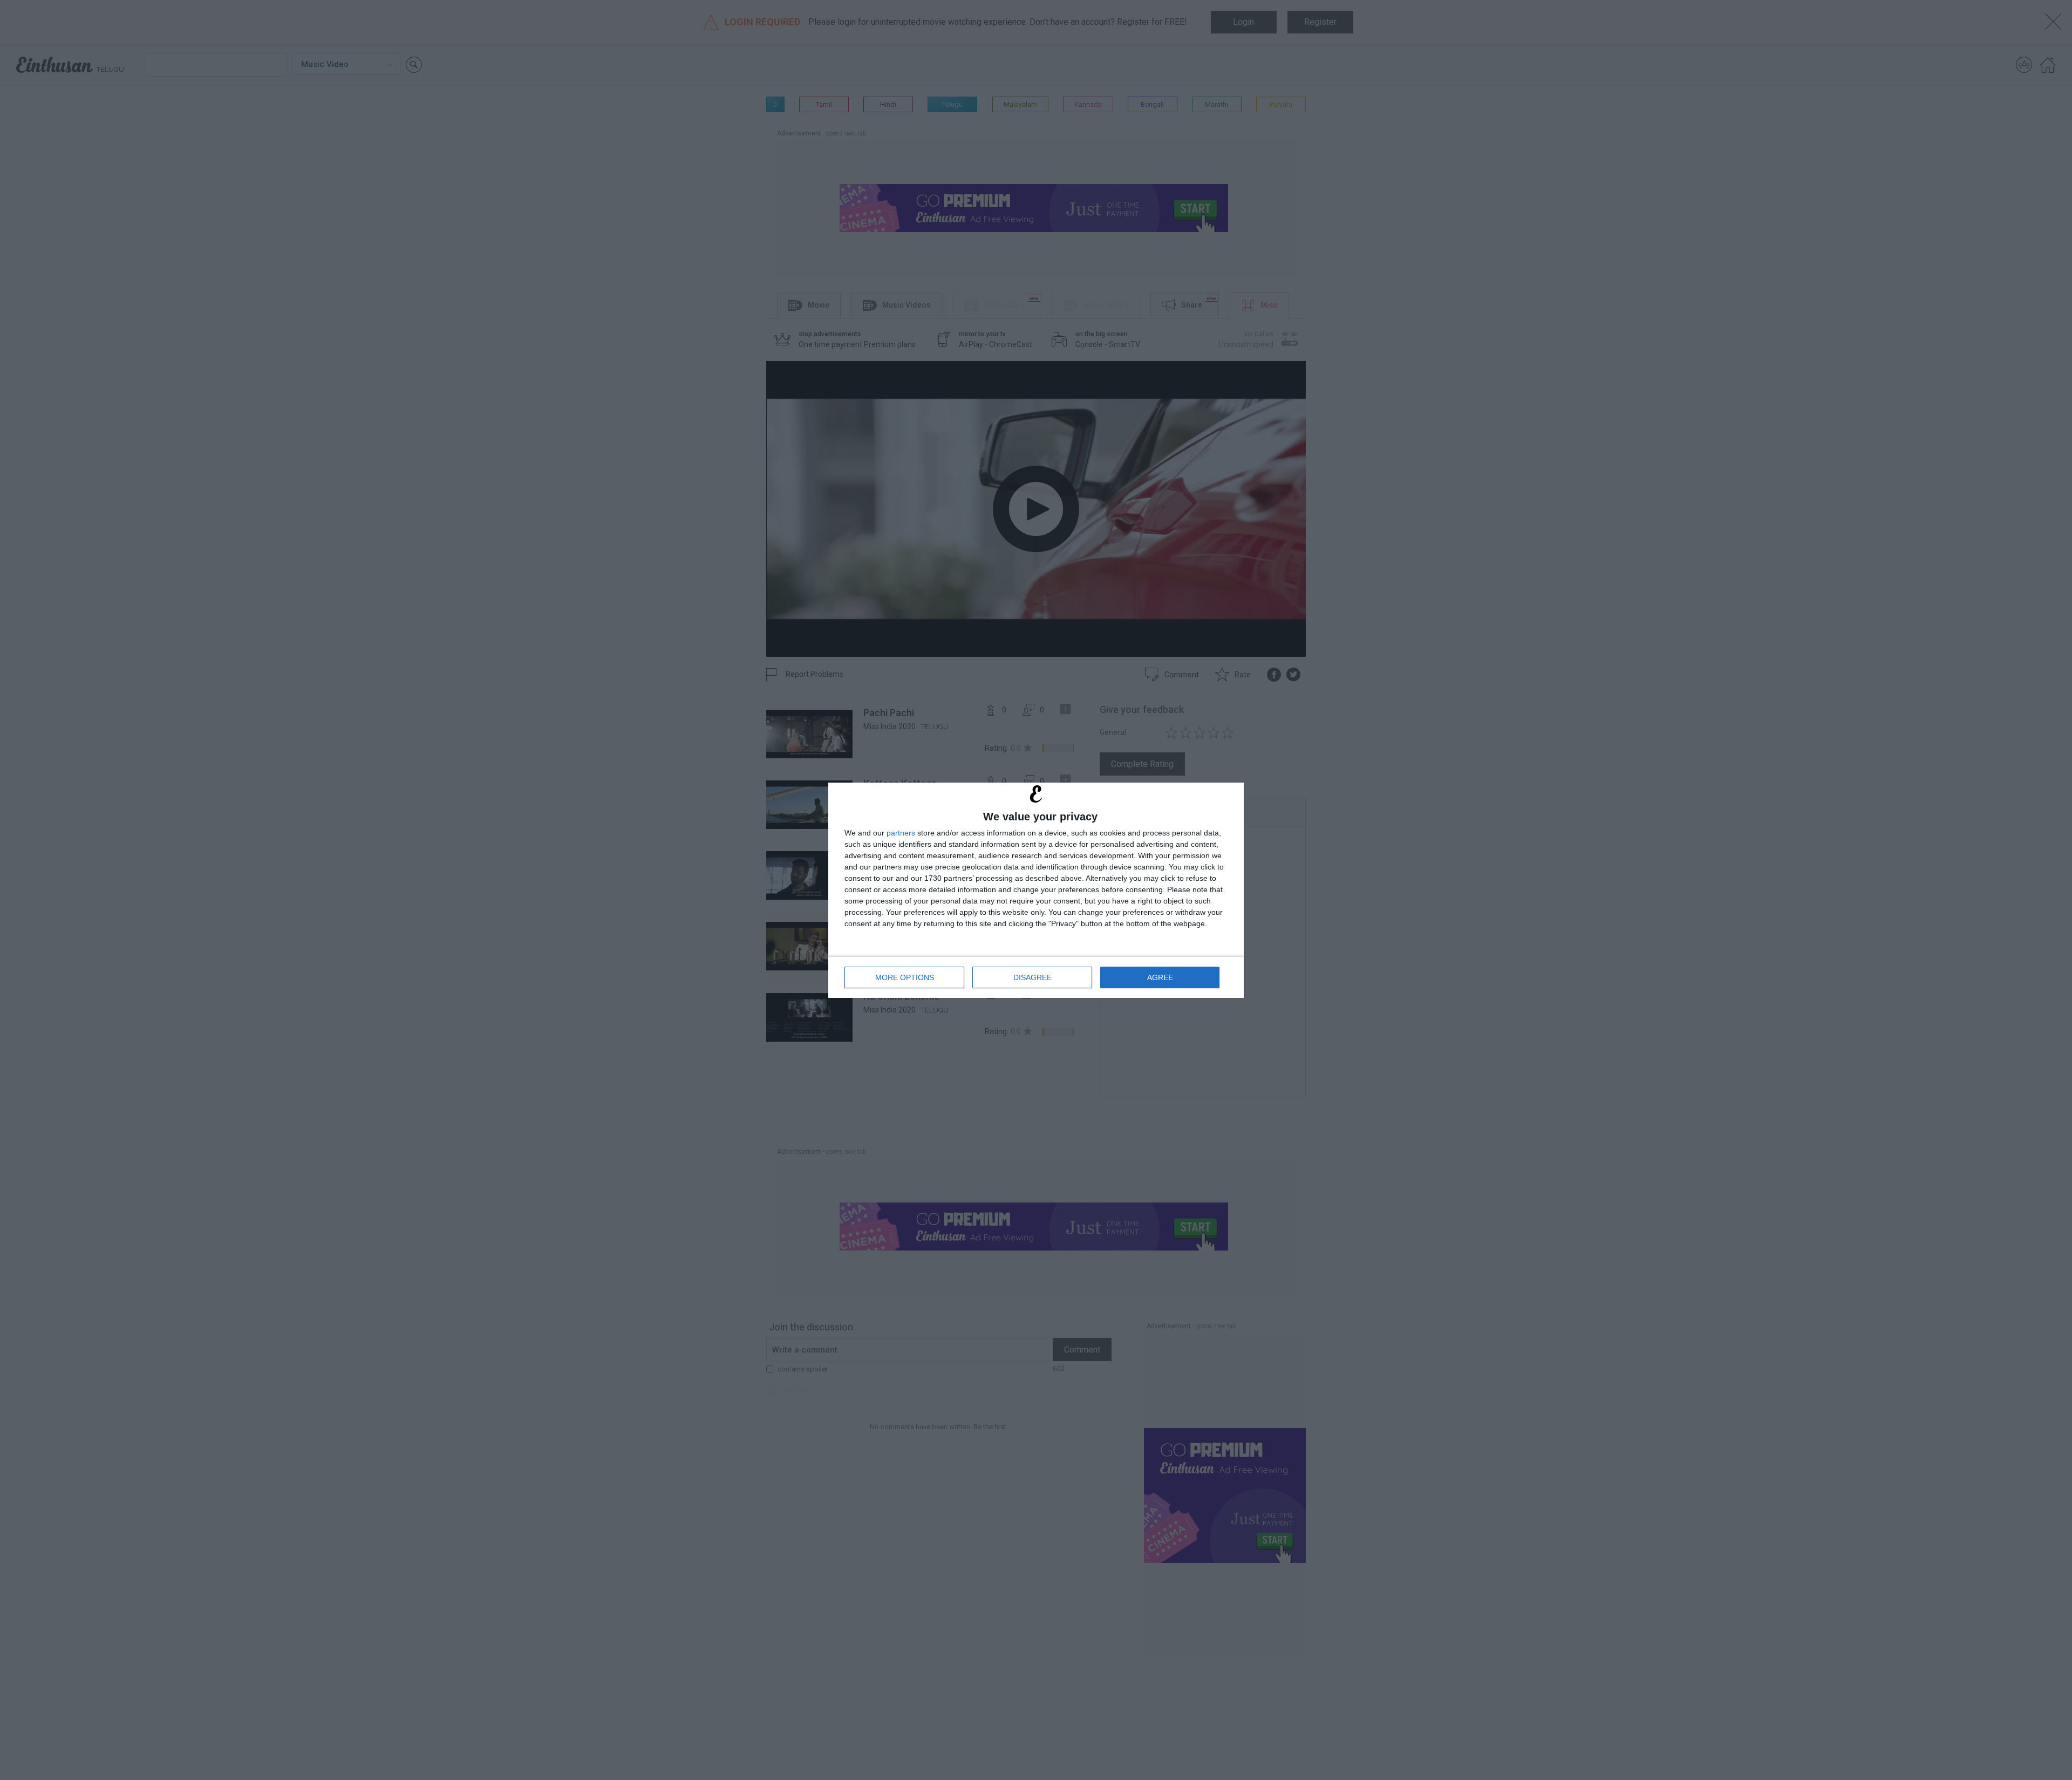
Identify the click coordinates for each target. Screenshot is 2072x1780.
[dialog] (1036, 890)
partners (901, 833)
